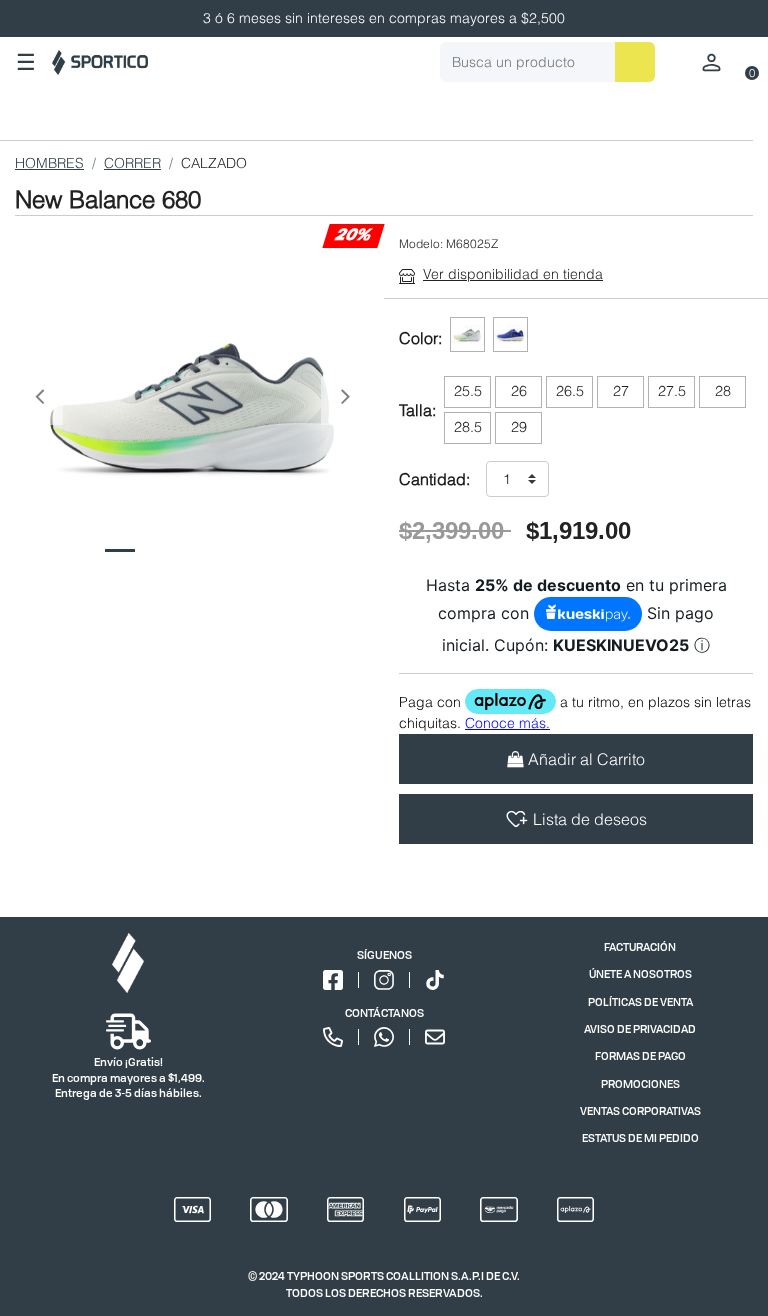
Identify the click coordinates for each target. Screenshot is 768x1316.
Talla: (417, 410)
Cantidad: (434, 479)
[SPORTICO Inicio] (100, 62)
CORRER (132, 163)
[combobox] (547, 62)
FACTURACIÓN (640, 946)
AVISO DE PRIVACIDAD (640, 1028)
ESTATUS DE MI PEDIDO (640, 1137)
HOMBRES (49, 163)
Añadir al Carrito (586, 759)
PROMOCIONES (640, 1083)
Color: (420, 338)
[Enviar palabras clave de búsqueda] (635, 62)
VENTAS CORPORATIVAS (640, 1110)
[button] (39, 401)
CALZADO (214, 163)
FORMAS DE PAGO (640, 1055)
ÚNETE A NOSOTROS (640, 973)
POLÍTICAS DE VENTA (640, 1001)
